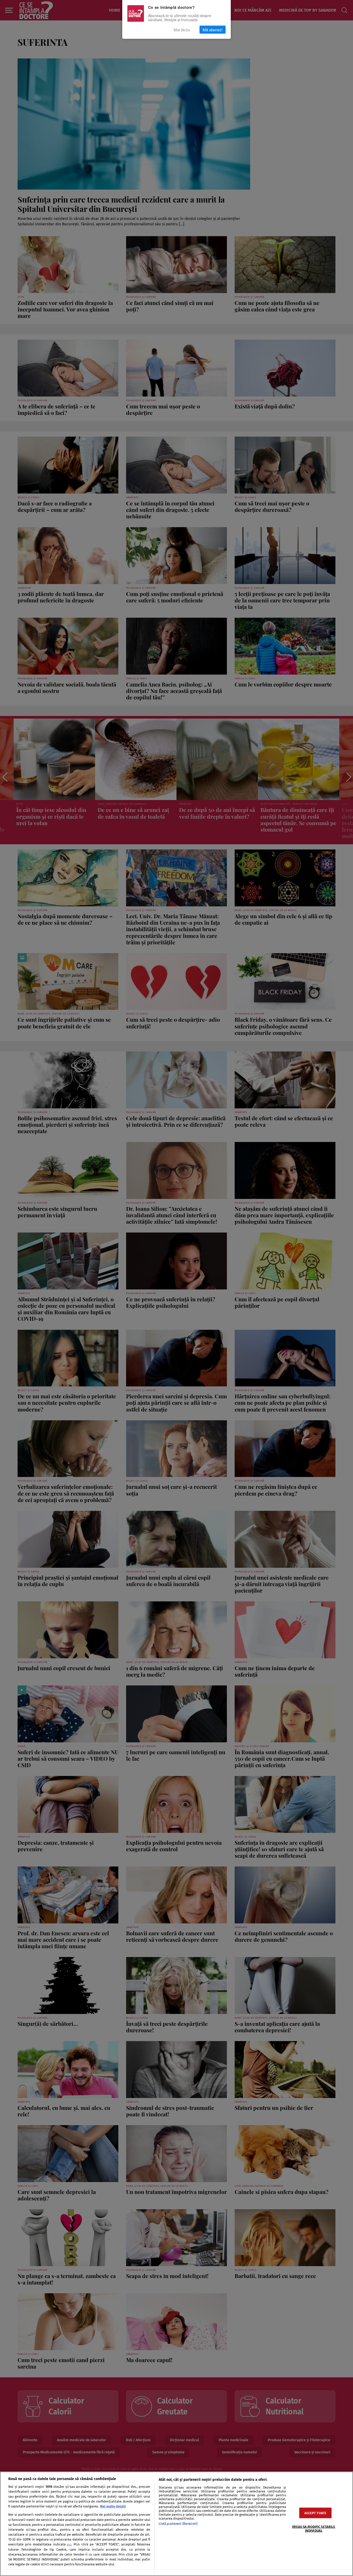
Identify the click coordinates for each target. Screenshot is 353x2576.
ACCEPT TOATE (316, 2513)
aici (69, 2545)
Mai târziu (182, 30)
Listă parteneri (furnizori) (178, 2524)
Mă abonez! (213, 30)
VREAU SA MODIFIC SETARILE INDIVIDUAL (314, 2529)
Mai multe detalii (113, 2506)
